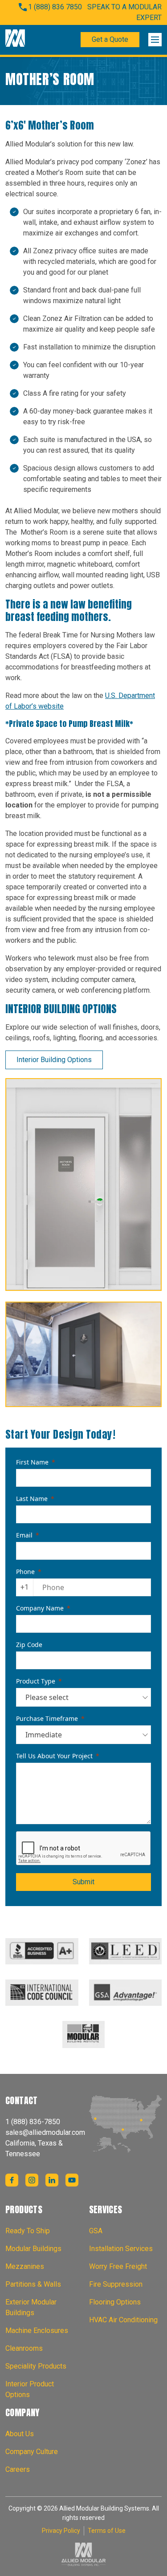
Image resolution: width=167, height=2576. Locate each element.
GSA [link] (96, 2231)
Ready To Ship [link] (28, 2231)
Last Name (32, 1499)
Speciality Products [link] (36, 2366)
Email (24, 1535)
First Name (32, 1462)
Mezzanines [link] (25, 2266)
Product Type (36, 1681)
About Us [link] (20, 2434)
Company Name (40, 1608)
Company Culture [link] (32, 2452)
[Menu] (155, 40)
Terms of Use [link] (107, 2531)
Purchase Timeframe (47, 1718)
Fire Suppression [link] (116, 2284)
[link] (15, 40)
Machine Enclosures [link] (37, 2331)
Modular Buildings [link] (33, 2249)
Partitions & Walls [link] (33, 2284)
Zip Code (29, 1645)
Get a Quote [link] (110, 39)
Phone (25, 1572)
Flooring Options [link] (115, 2302)
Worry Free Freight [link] (118, 2266)
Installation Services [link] (121, 2249)
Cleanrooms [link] (24, 2348)
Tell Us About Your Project (54, 1756)
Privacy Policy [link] (61, 2531)
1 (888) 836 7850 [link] (55, 7)
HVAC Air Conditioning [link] (123, 2320)
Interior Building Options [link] (54, 1060)
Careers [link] (18, 2469)
